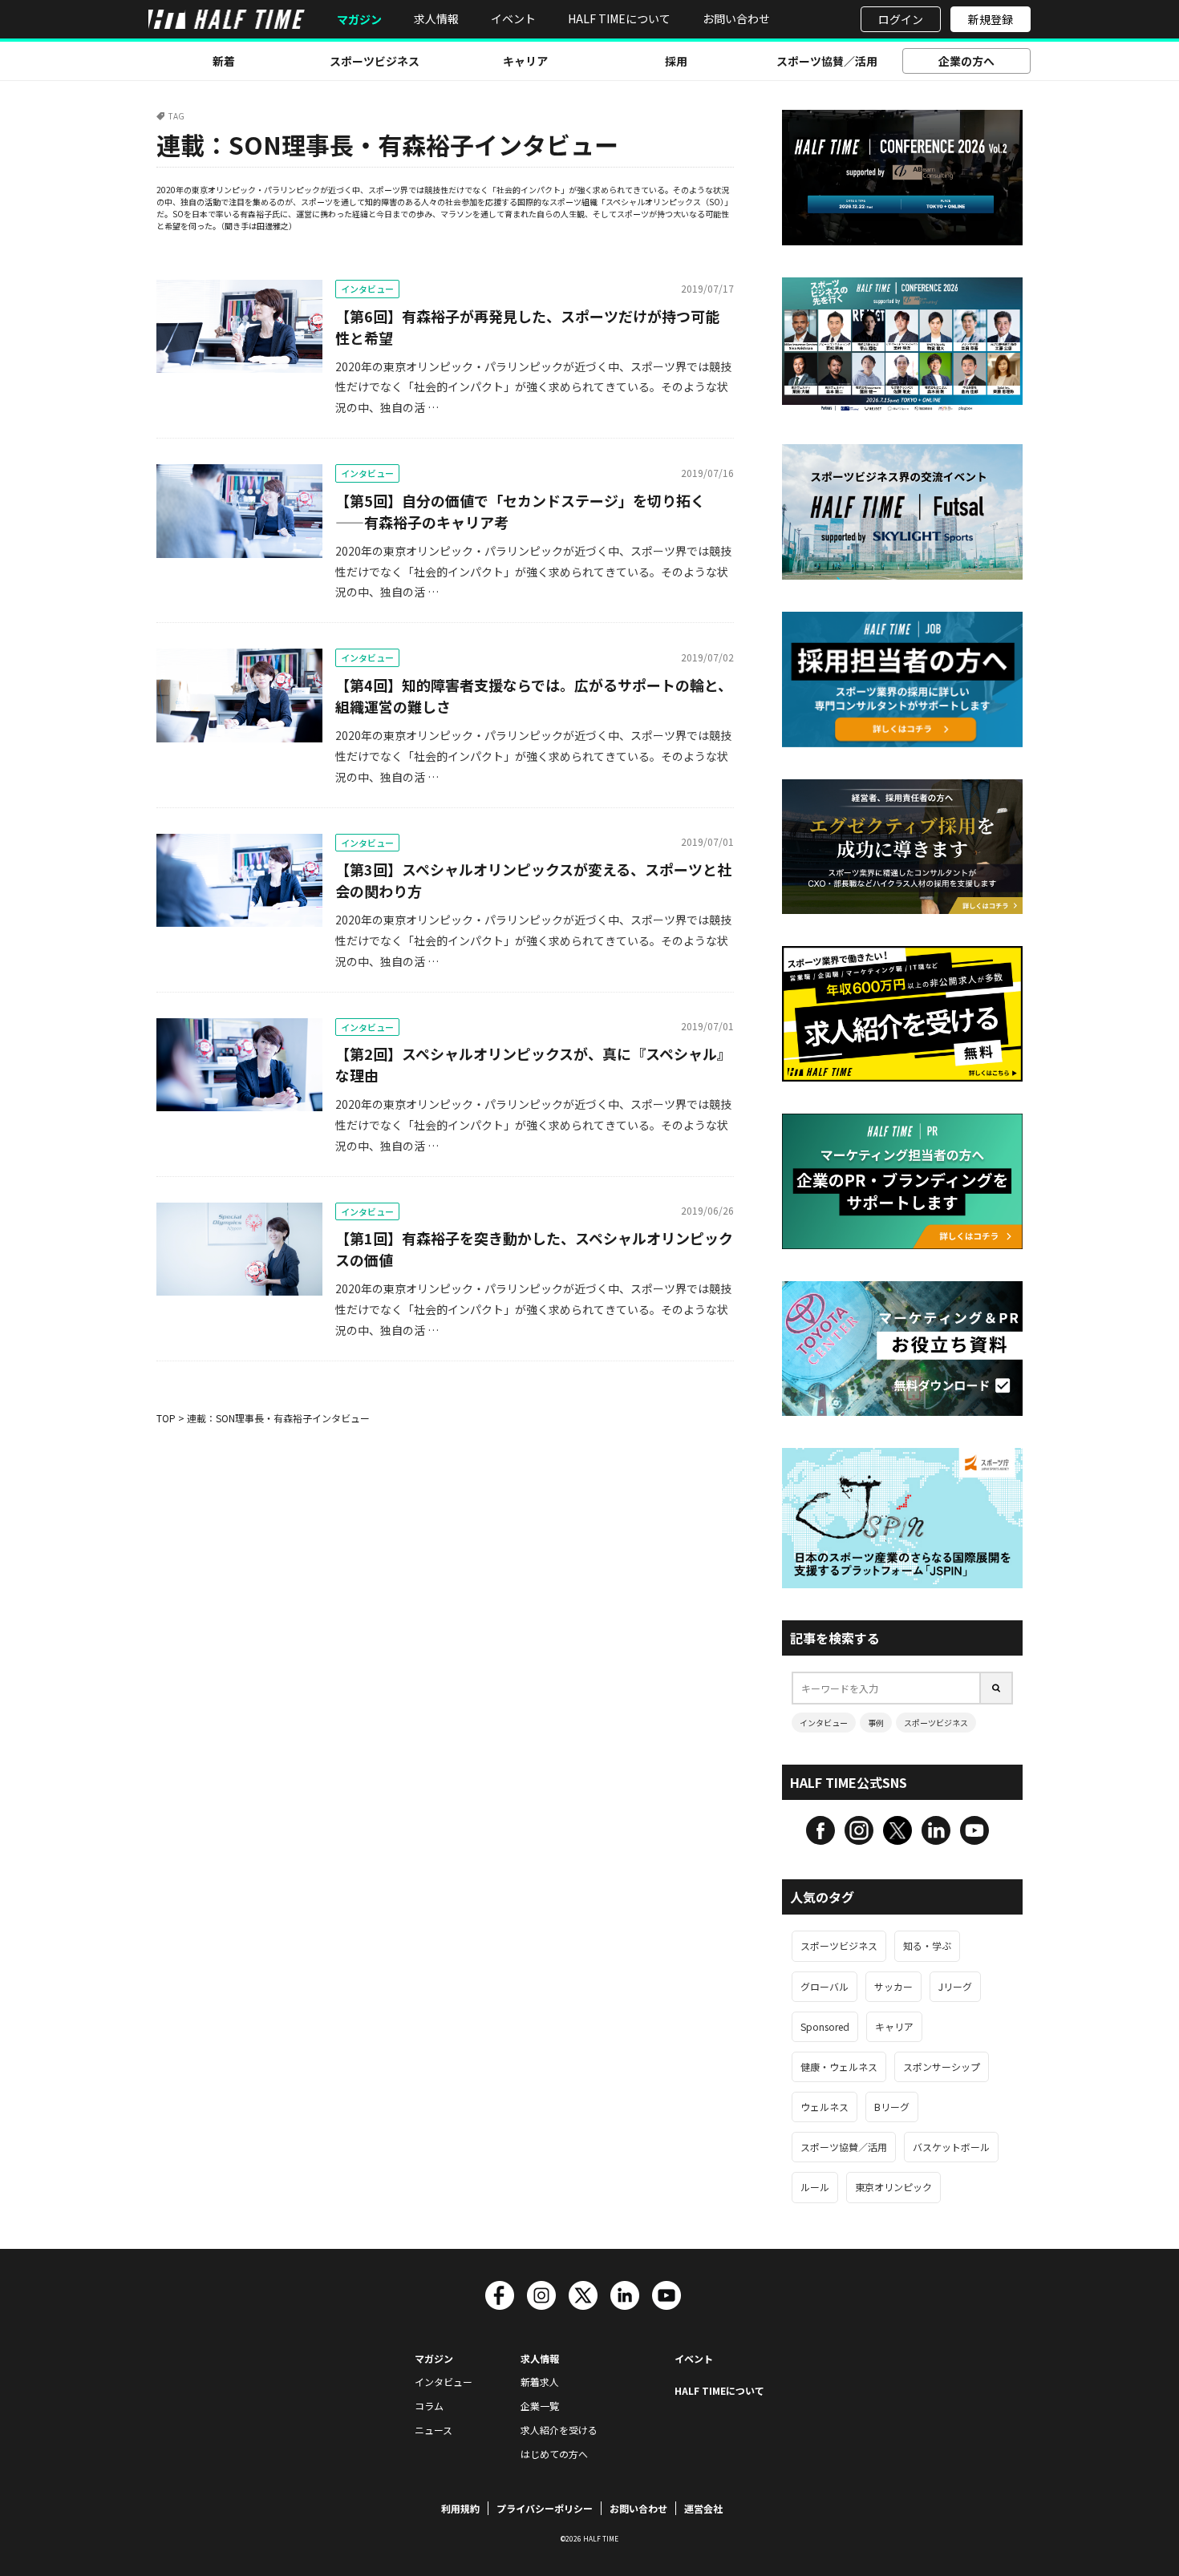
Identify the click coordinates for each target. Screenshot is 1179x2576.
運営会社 (703, 2508)
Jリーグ (955, 1986)
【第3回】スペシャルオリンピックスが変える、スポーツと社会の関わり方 (533, 880)
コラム (429, 2406)
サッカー (893, 1986)
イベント (513, 18)
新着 (224, 61)
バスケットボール (951, 2147)
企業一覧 (540, 2406)
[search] (997, 1688)
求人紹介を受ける (559, 2430)
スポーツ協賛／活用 (827, 61)
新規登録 (991, 19)
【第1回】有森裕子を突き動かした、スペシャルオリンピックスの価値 (534, 1249)
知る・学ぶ (927, 1945)
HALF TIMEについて (619, 18)
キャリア (525, 61)
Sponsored (825, 2026)
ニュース (434, 2430)
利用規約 (460, 2508)
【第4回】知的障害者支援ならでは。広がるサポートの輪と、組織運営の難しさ (534, 696)
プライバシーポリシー (545, 2508)
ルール (815, 2187)
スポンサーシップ (942, 2066)
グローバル (824, 1986)
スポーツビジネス (375, 61)
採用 (676, 61)
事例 (876, 1723)
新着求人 (540, 2382)
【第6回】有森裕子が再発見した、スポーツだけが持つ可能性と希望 (527, 327)
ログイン (901, 19)
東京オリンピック (893, 2187)
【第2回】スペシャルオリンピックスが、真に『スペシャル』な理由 (533, 1064)
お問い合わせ (736, 18)
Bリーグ (892, 2107)
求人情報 (436, 18)
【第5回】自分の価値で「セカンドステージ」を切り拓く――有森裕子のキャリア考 (520, 511)
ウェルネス (824, 2107)
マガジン (359, 20)
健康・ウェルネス (839, 2066)
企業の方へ (966, 61)
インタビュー (367, 289)
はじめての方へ (554, 2454)
